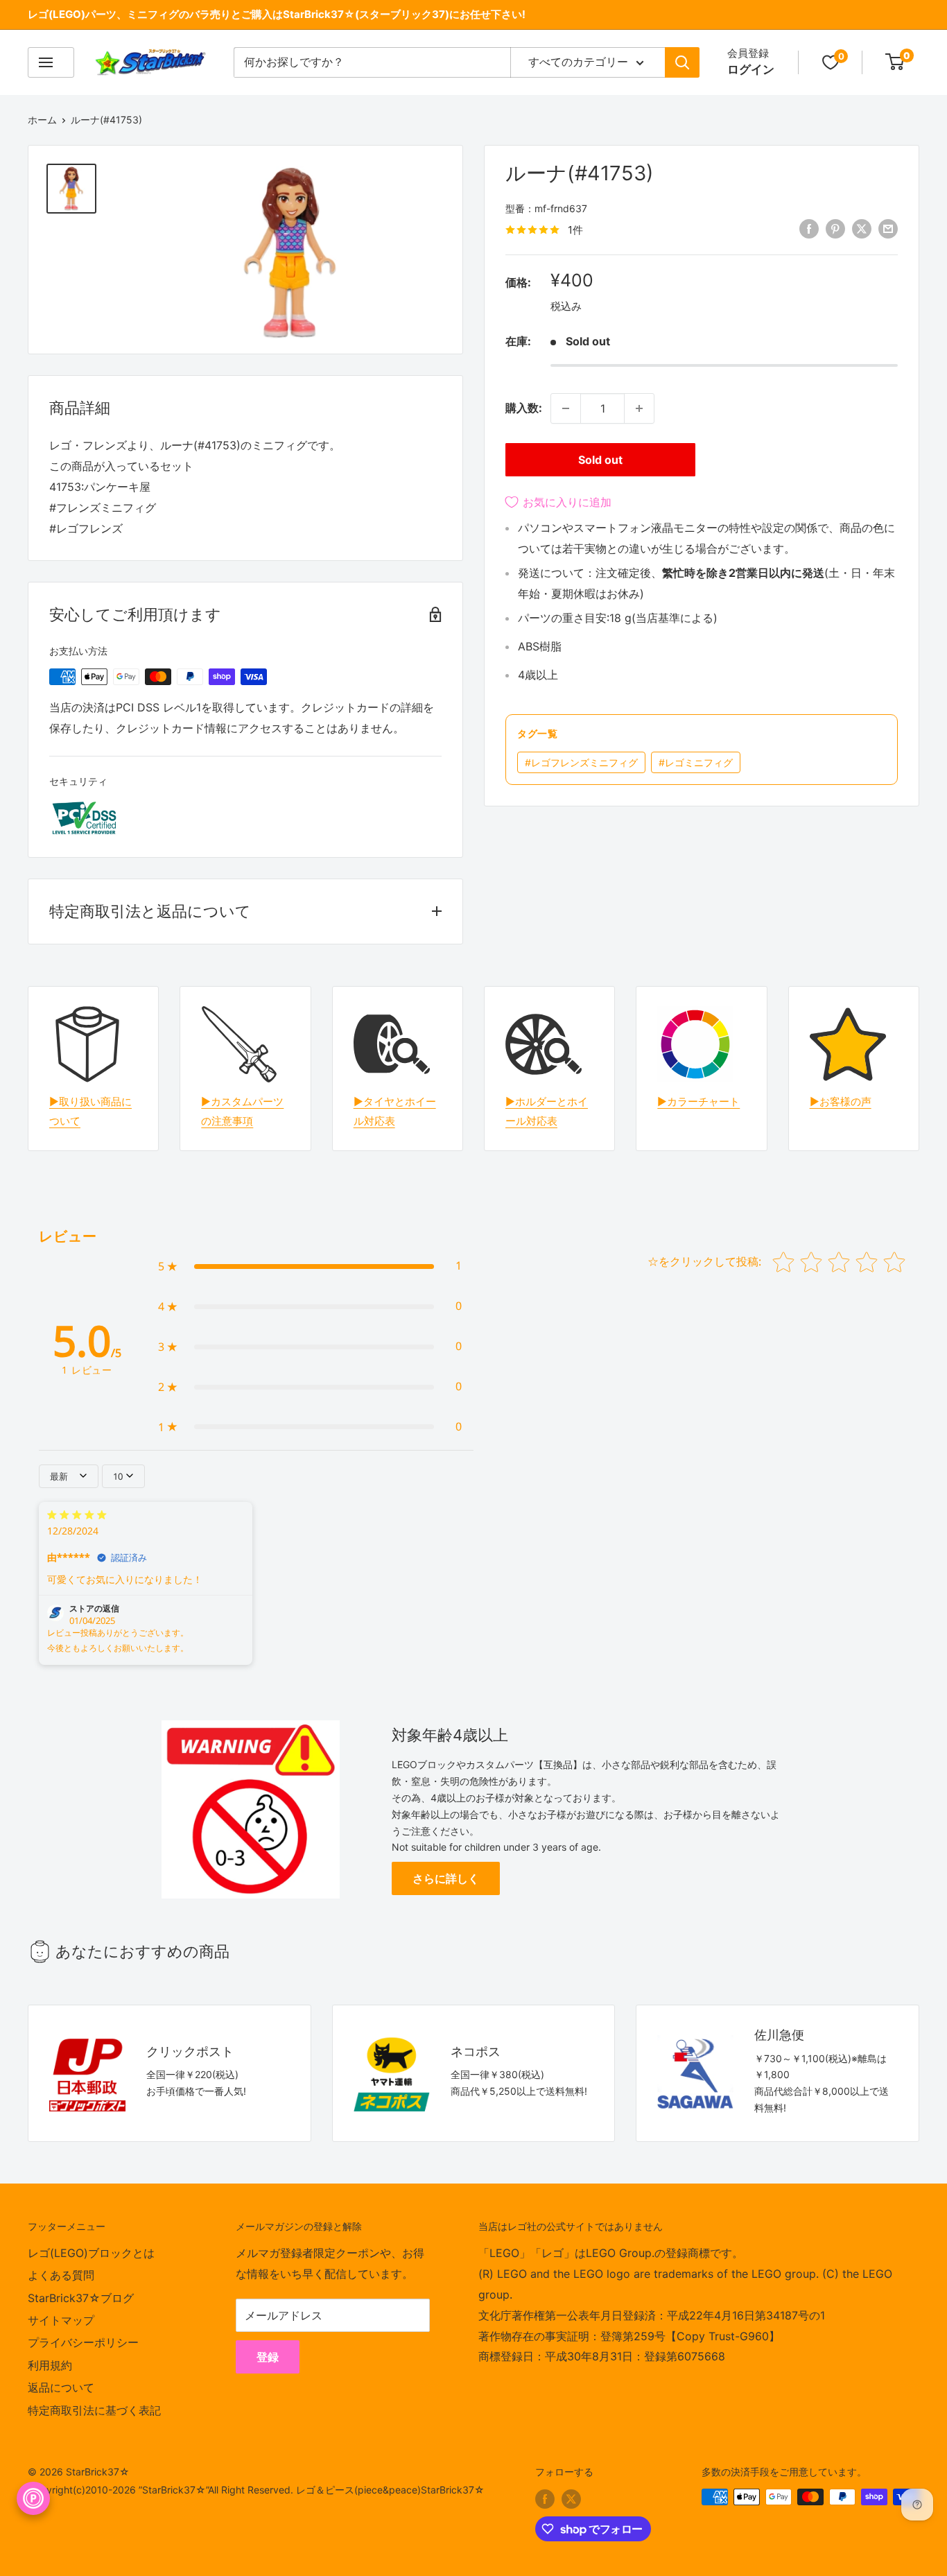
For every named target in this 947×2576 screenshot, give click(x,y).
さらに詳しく (446, 1878)
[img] (77, 1516)
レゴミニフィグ (696, 762)
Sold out (600, 460)
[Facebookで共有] (809, 229)
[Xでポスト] (862, 229)
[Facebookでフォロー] (545, 2498)
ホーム (42, 120)
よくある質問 (61, 2275)
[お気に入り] (831, 62)
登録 (268, 2357)
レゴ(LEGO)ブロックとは (91, 2253)
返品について (61, 2387)
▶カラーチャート (698, 1101)
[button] (310, 1266)
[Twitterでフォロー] (571, 2498)
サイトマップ (61, 2320)
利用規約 (50, 2365)
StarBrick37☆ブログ (81, 2298)
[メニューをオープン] (51, 62)
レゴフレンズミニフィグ (581, 762)
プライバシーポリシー (83, 2342)
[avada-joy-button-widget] (33, 2498)
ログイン (751, 69)
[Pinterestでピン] (835, 229)
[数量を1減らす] (566, 408)
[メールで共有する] (888, 229)
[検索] (682, 62)
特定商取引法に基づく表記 (94, 2410)
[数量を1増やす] (639, 408)
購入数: (524, 408)
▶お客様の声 (841, 1101)
